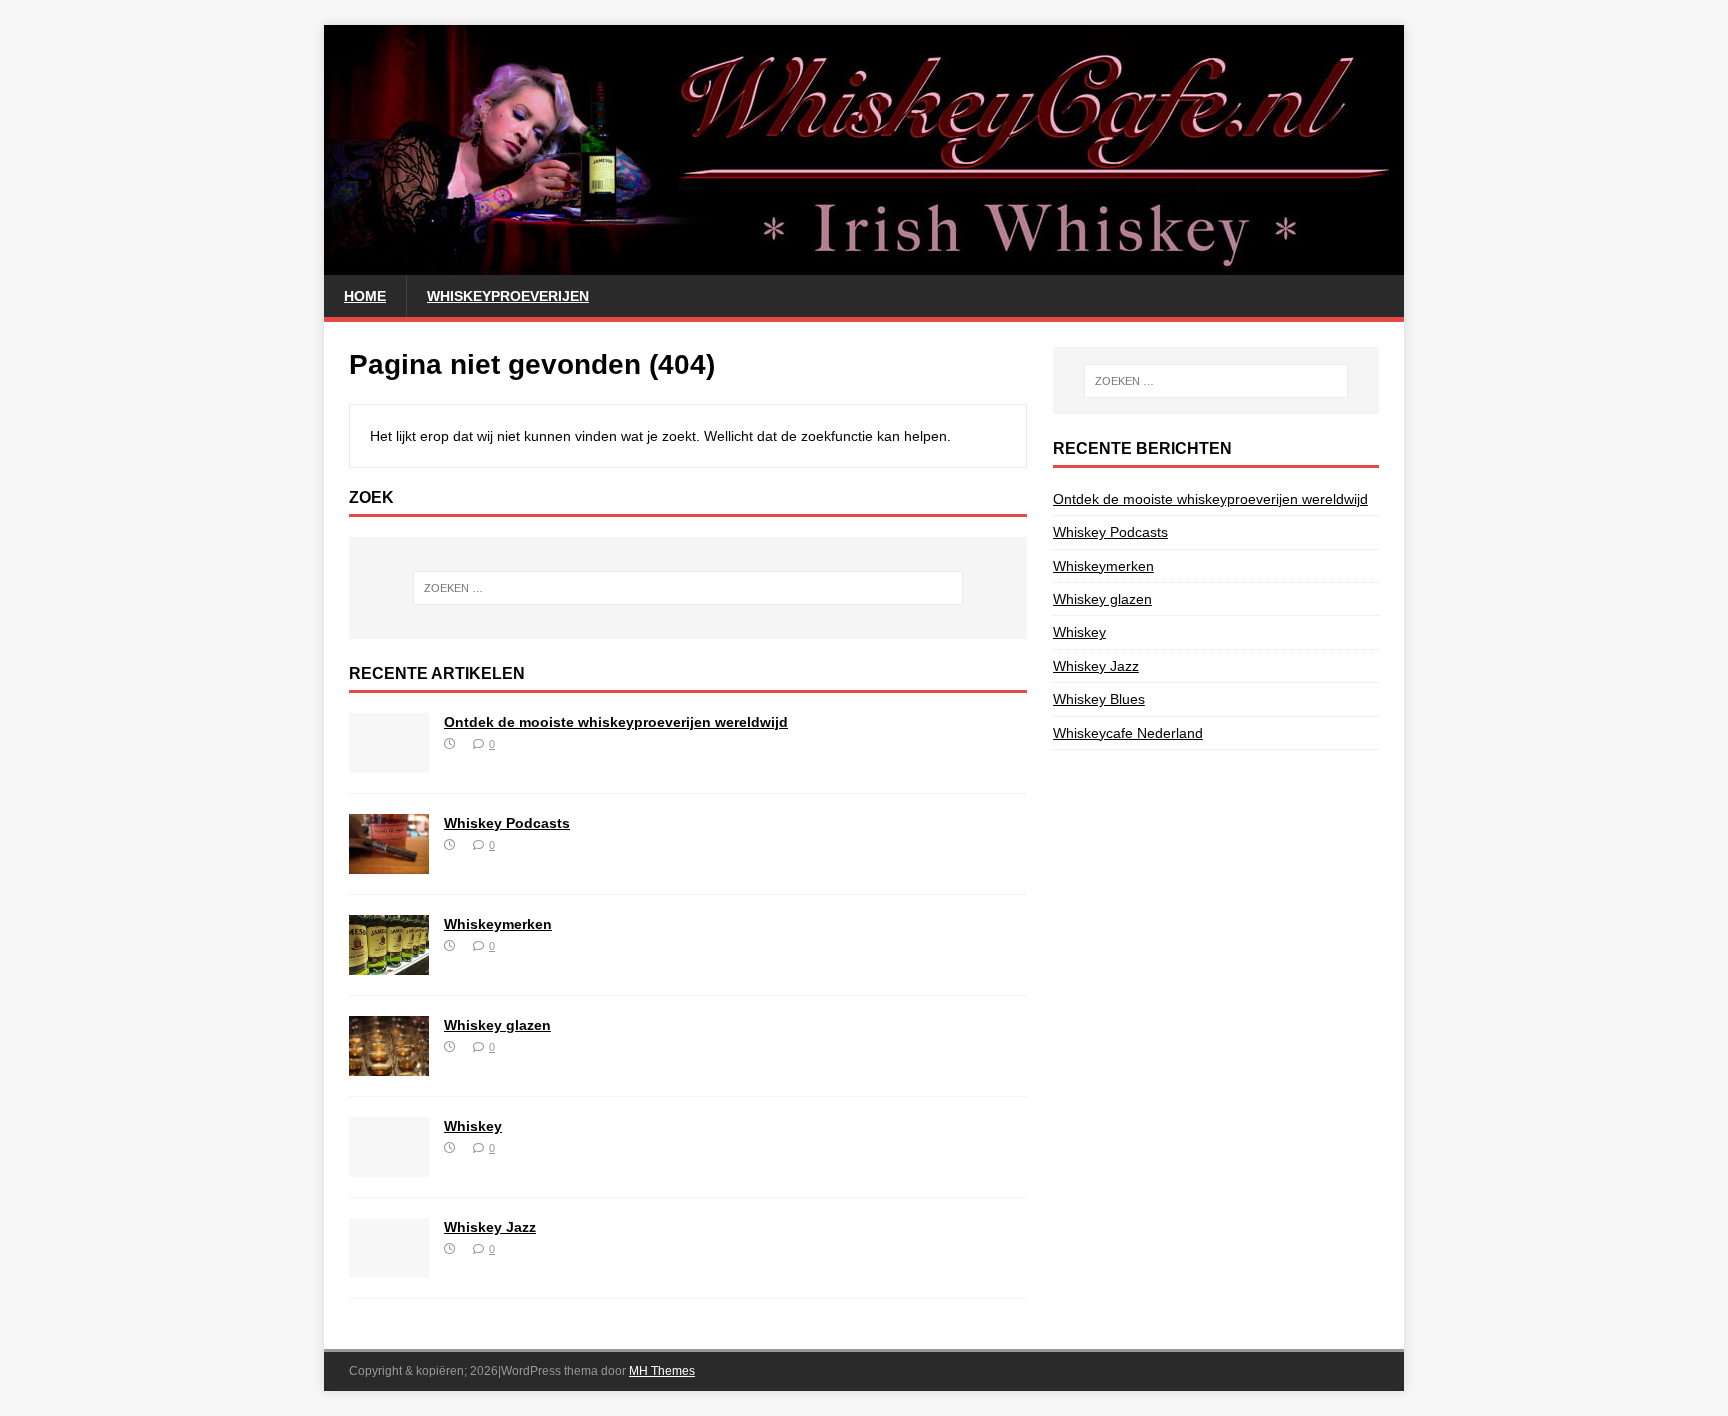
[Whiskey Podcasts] (389, 862)
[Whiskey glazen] (389, 1064)
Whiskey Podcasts (507, 823)
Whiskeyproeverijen (508, 296)
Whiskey (473, 1126)
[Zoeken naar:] (688, 588)
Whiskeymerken (498, 924)
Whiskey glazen (497, 1025)
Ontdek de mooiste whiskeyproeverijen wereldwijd (616, 722)
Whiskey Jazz (490, 1227)
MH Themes (662, 1371)
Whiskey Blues (1099, 699)
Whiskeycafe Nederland (1128, 733)
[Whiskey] (389, 1165)
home (365, 296)
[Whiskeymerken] (389, 963)
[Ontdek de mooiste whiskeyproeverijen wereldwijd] (389, 761)
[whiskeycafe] (864, 264)
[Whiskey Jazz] (389, 1266)
